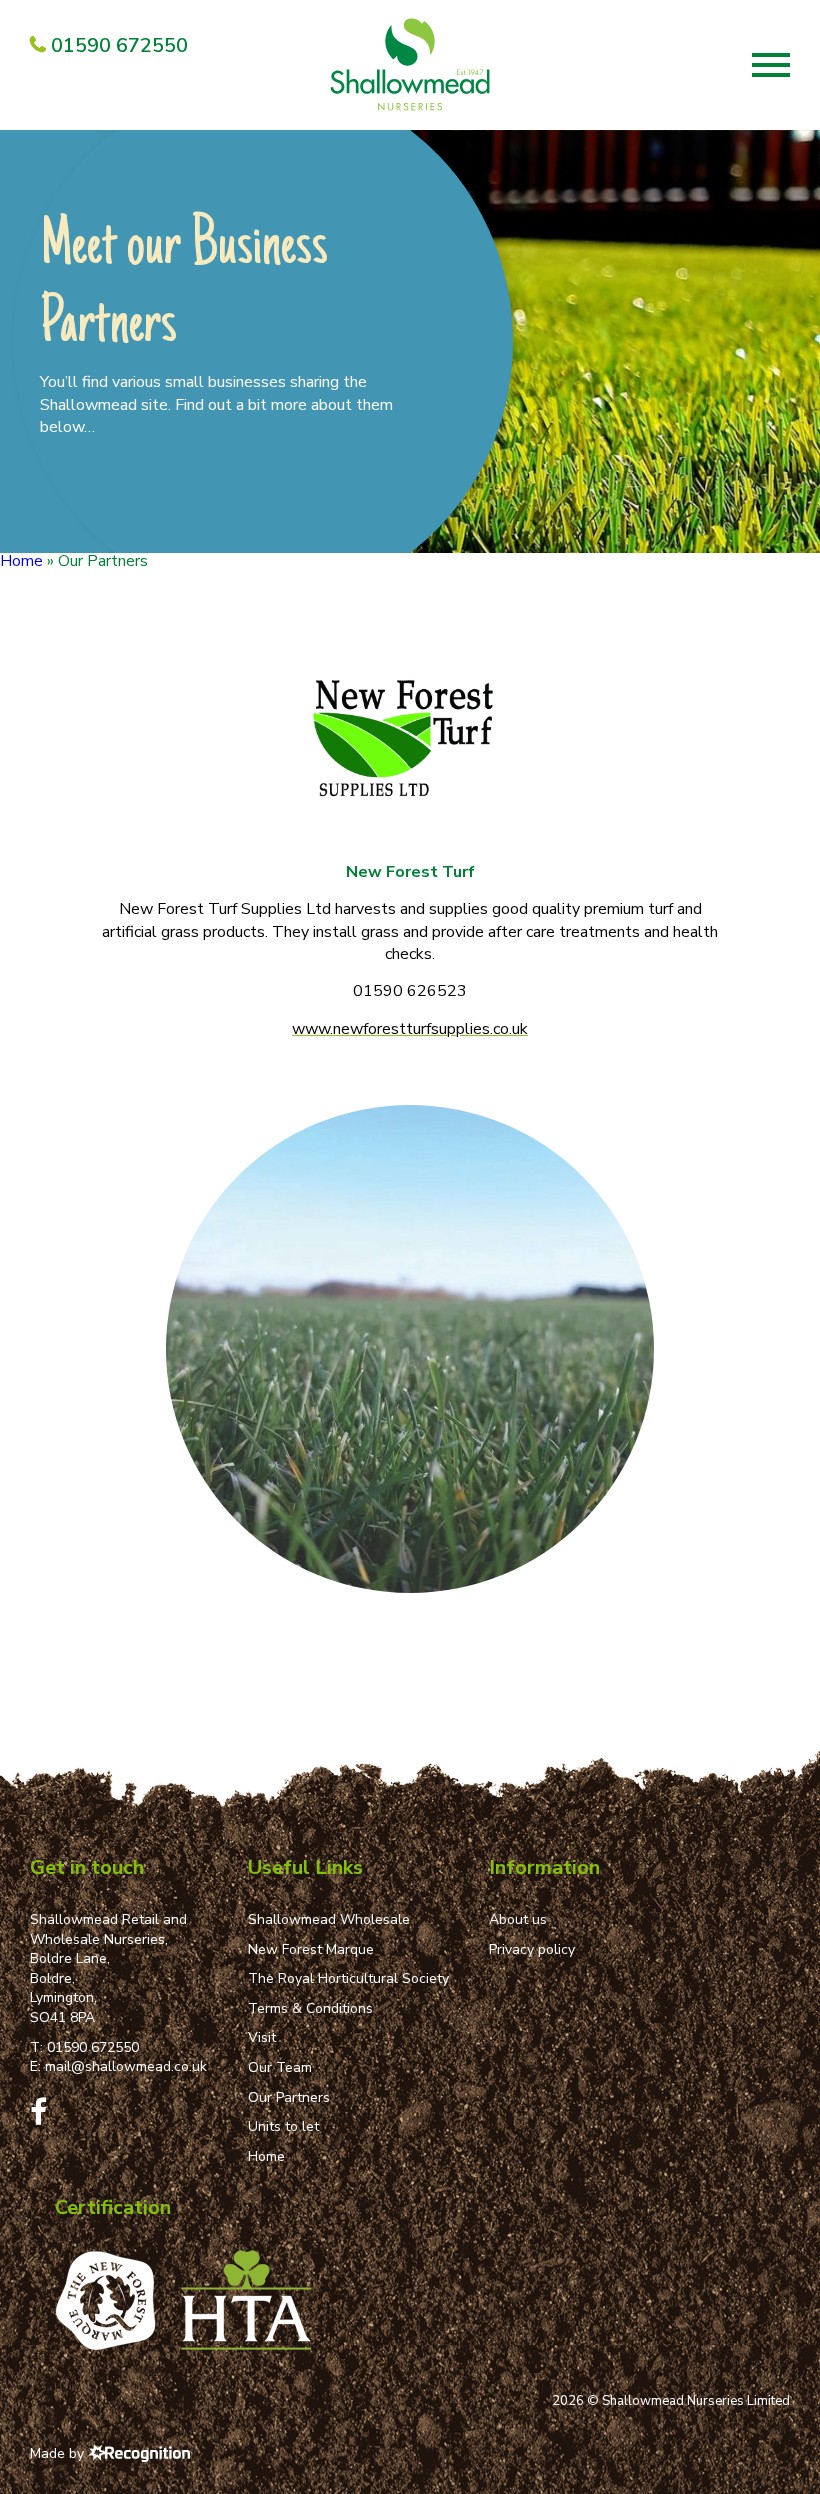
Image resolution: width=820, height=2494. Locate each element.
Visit (262, 2037)
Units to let (283, 2126)
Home (21, 561)
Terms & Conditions (310, 2008)
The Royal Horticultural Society (348, 1978)
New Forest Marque (311, 1949)
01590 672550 (93, 2047)
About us (518, 1919)
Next (798, 531)
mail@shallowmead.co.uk (126, 2066)
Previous (757, 531)
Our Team (280, 2067)
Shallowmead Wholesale (329, 1919)
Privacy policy (532, 1949)
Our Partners (289, 2097)
